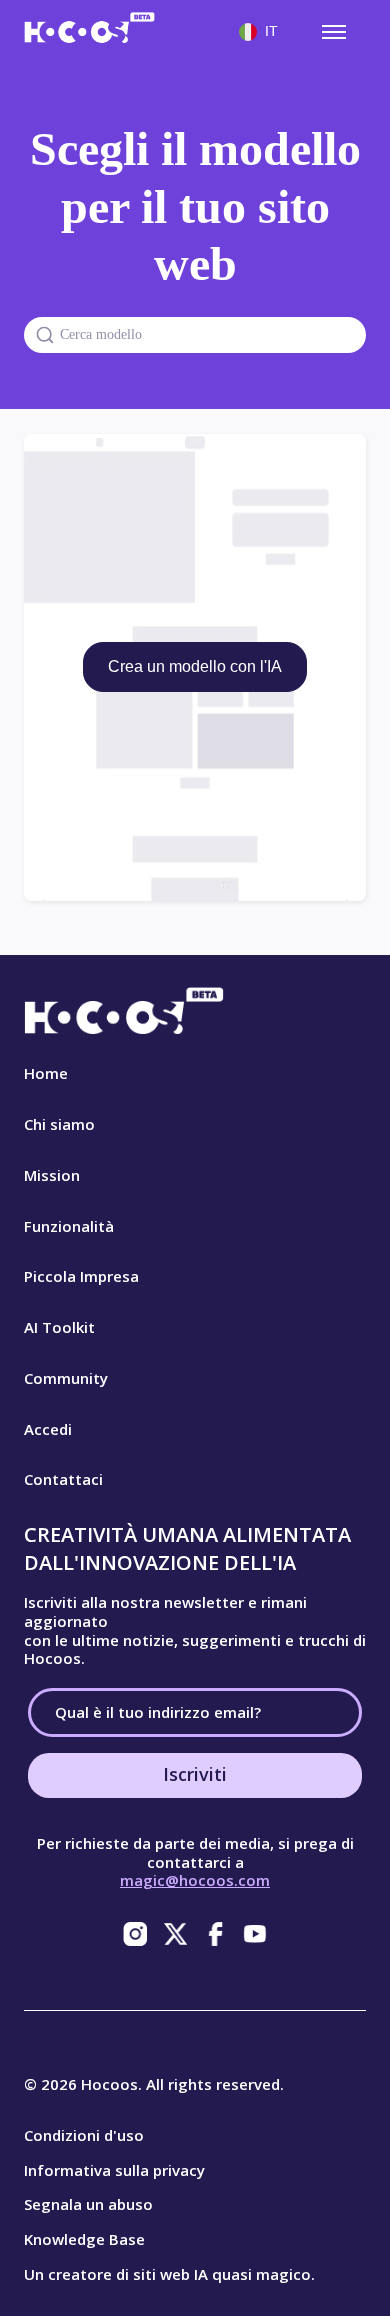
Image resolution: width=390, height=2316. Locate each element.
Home (46, 1073)
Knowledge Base (84, 2239)
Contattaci (63, 1479)
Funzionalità (69, 1226)
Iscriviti (195, 1774)
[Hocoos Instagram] (135, 1934)
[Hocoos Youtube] (255, 1934)
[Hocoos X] (175, 1934)
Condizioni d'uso (84, 2135)
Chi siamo (59, 1124)
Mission (52, 1175)
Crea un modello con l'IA (195, 666)
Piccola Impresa (81, 1276)
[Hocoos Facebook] (215, 1934)
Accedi (48, 1429)
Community (66, 1378)
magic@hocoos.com (195, 1880)
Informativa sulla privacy (114, 2170)
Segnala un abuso (88, 2204)
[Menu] (334, 32)
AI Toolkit (59, 1327)
